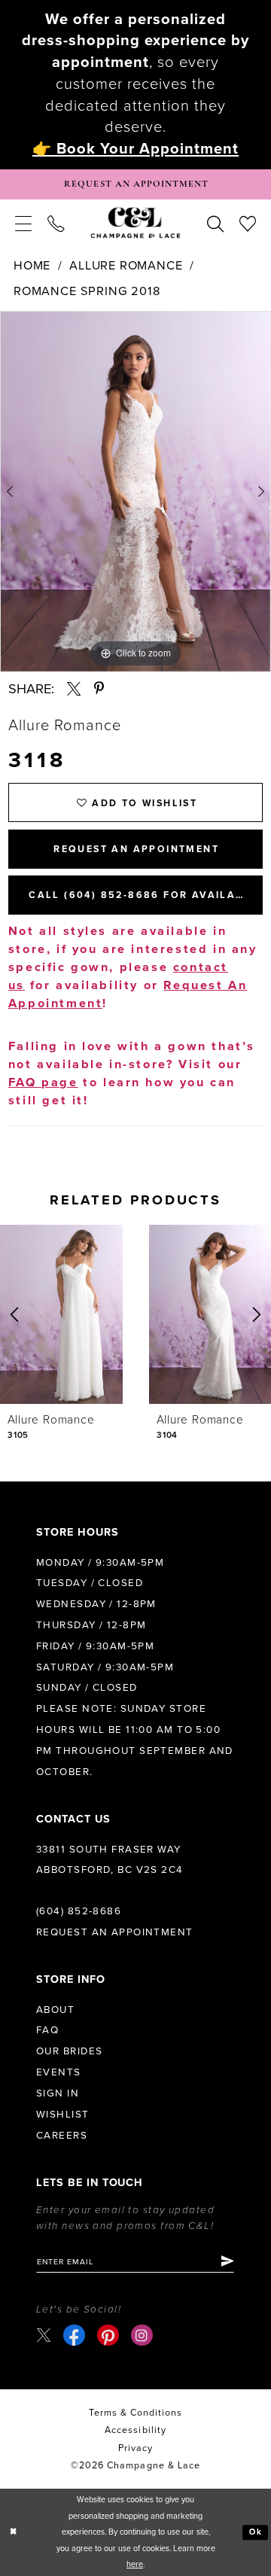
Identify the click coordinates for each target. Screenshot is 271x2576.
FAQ (47, 2030)
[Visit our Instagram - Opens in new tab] (142, 2335)
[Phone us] (56, 222)
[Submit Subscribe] (227, 2262)
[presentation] (61, 1314)
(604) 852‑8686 (79, 1911)
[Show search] (215, 222)
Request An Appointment (136, 850)
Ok (256, 2532)
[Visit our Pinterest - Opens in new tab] (108, 2335)
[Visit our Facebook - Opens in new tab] (74, 2335)
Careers (62, 2136)
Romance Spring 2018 (87, 291)
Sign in (58, 2093)
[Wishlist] (247, 222)
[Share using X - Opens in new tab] (74, 689)
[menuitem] (24, 222)
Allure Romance (126, 266)
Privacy (135, 2448)
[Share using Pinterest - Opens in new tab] (99, 689)
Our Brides (69, 2051)
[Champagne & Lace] (135, 222)
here (135, 2564)
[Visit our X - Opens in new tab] (44, 2335)
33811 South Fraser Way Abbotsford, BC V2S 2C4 (110, 1860)
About (55, 2010)
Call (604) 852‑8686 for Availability (146, 895)
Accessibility (135, 2430)
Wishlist (63, 2115)
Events (59, 2072)
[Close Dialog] (14, 2532)
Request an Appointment (115, 1932)
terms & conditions (136, 2413)
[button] (24, 222)
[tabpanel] (135, 491)
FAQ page (43, 1082)
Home (32, 266)
